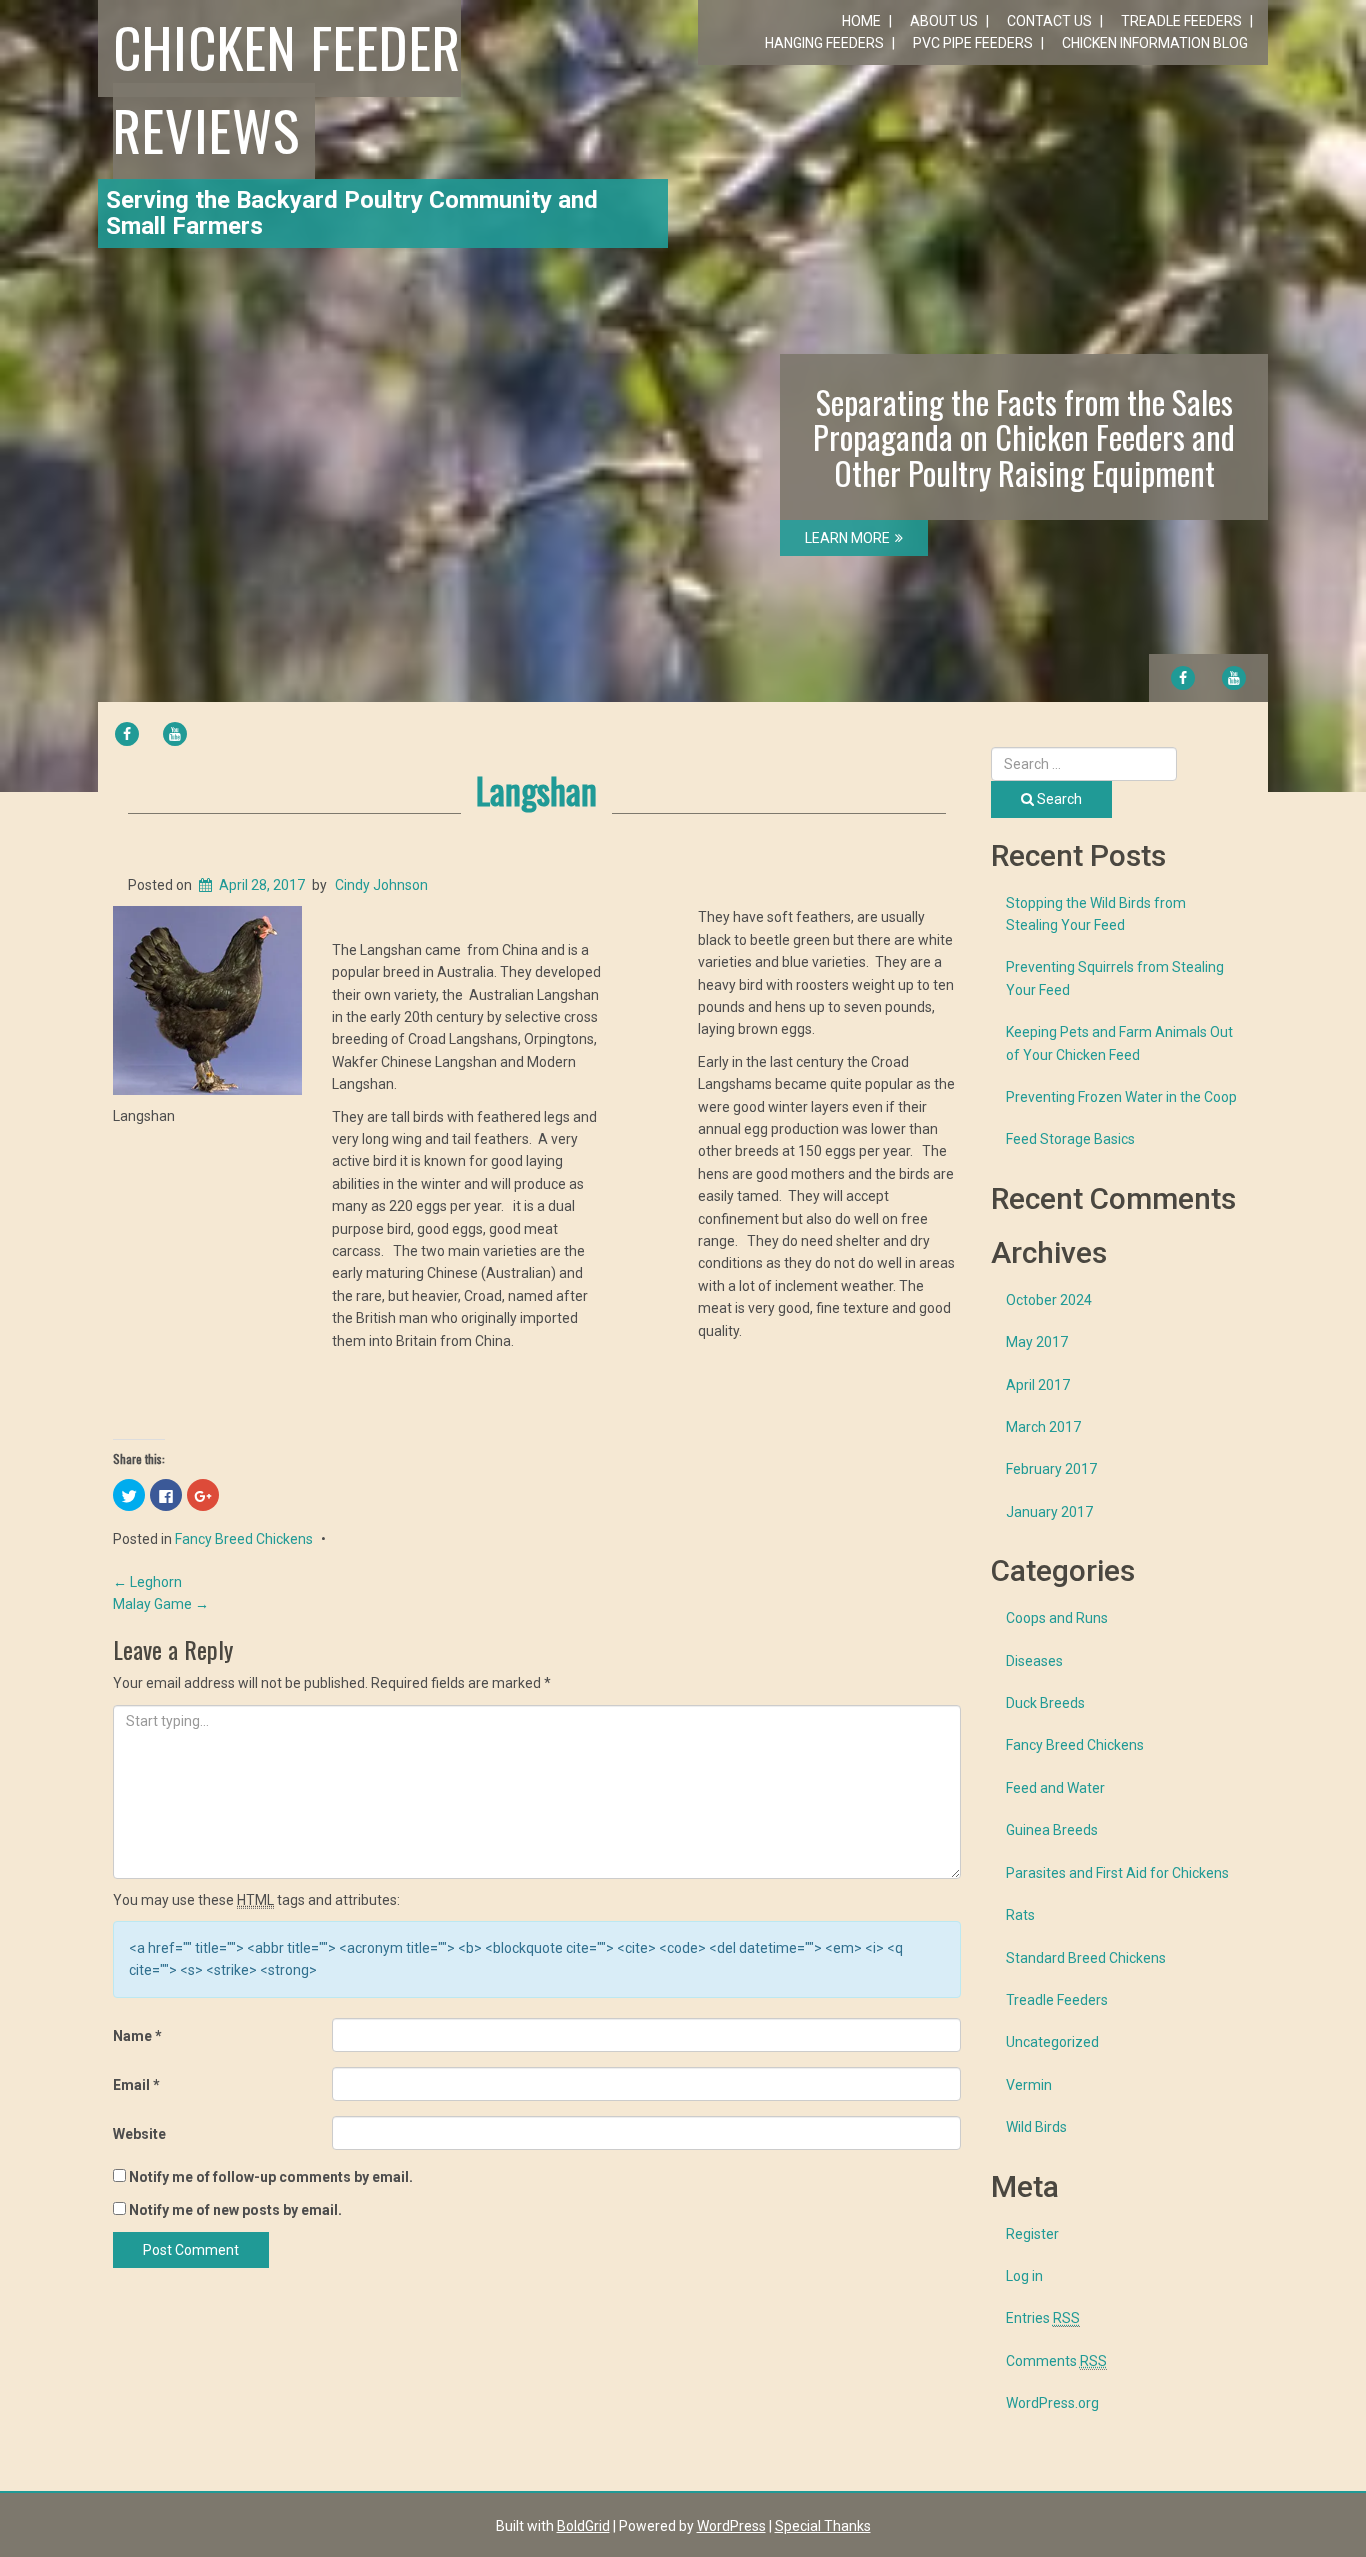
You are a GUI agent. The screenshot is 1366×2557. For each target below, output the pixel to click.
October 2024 (1049, 1300)
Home (861, 21)
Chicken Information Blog (1155, 43)
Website (139, 2134)
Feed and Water (1055, 1788)
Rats (1020, 1915)
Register (1032, 2234)
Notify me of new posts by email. (235, 2210)
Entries (1043, 2318)
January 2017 (1049, 1512)
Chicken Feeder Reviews (287, 87)
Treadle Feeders (1181, 21)
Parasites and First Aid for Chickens (1117, 1873)
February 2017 (1051, 1469)
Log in (1024, 2276)
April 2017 (1038, 1385)
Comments (1056, 2361)
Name (137, 2036)
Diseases (1034, 1661)
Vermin (1029, 2085)
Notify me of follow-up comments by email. (271, 2177)
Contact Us (1049, 21)
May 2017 (1037, 1342)
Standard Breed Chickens (1086, 1958)
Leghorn (147, 1582)
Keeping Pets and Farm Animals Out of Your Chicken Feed (1119, 1043)
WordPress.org (1052, 2403)
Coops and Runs (1057, 1618)
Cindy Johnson (381, 885)
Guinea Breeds (1052, 1830)
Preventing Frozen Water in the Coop (1121, 1097)
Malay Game (161, 1604)
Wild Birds (1036, 2127)
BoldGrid (583, 2526)
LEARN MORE (847, 538)
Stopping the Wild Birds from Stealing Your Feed (1096, 914)
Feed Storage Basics (1070, 1139)
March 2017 (1043, 1427)
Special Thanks (823, 2526)
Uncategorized (1052, 2042)
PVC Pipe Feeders (973, 43)
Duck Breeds (1045, 1703)
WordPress (731, 2526)
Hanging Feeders (824, 43)
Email (136, 2085)
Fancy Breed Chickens (244, 1539)
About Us (944, 21)
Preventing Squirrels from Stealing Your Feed (1115, 978)
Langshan (536, 789)
